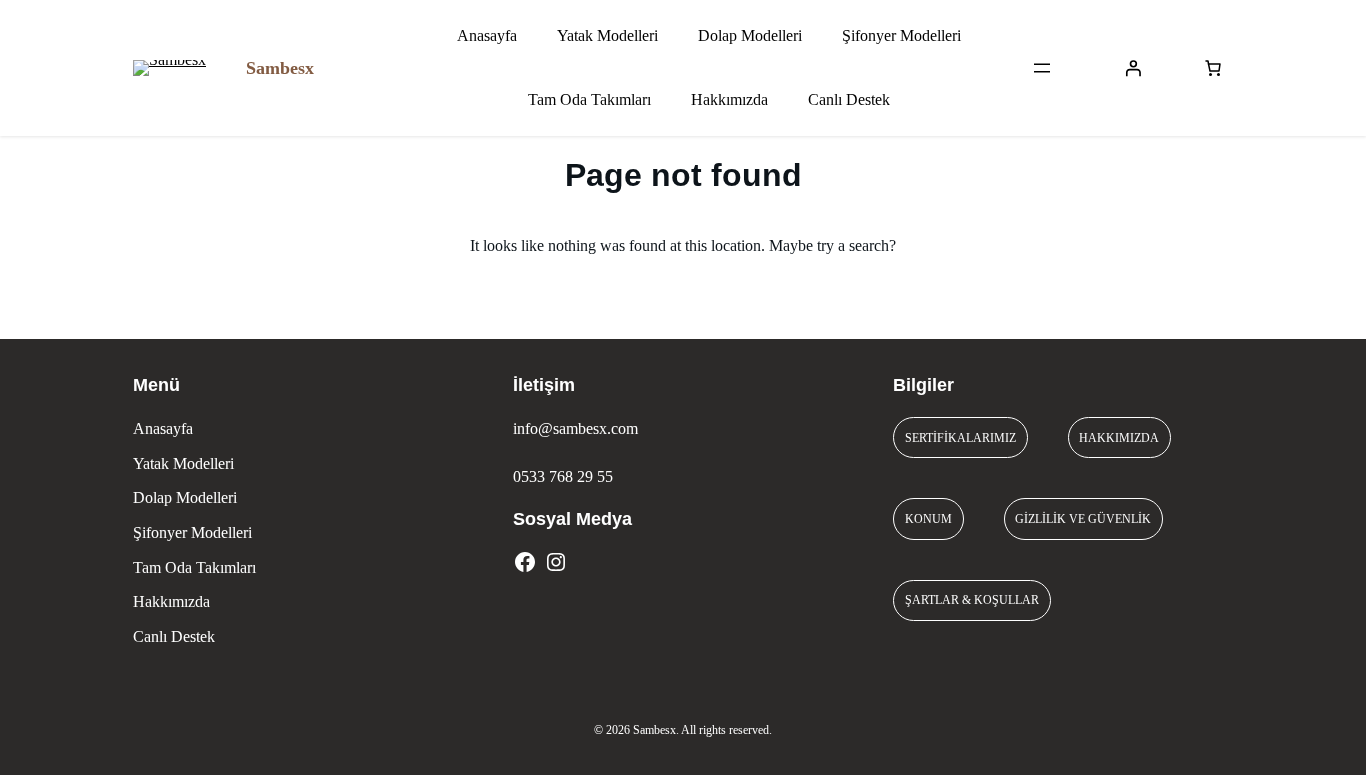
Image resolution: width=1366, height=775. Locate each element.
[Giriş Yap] (1133, 68)
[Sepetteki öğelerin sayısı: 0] (1213, 68)
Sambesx (280, 68)
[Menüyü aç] (1042, 68)
